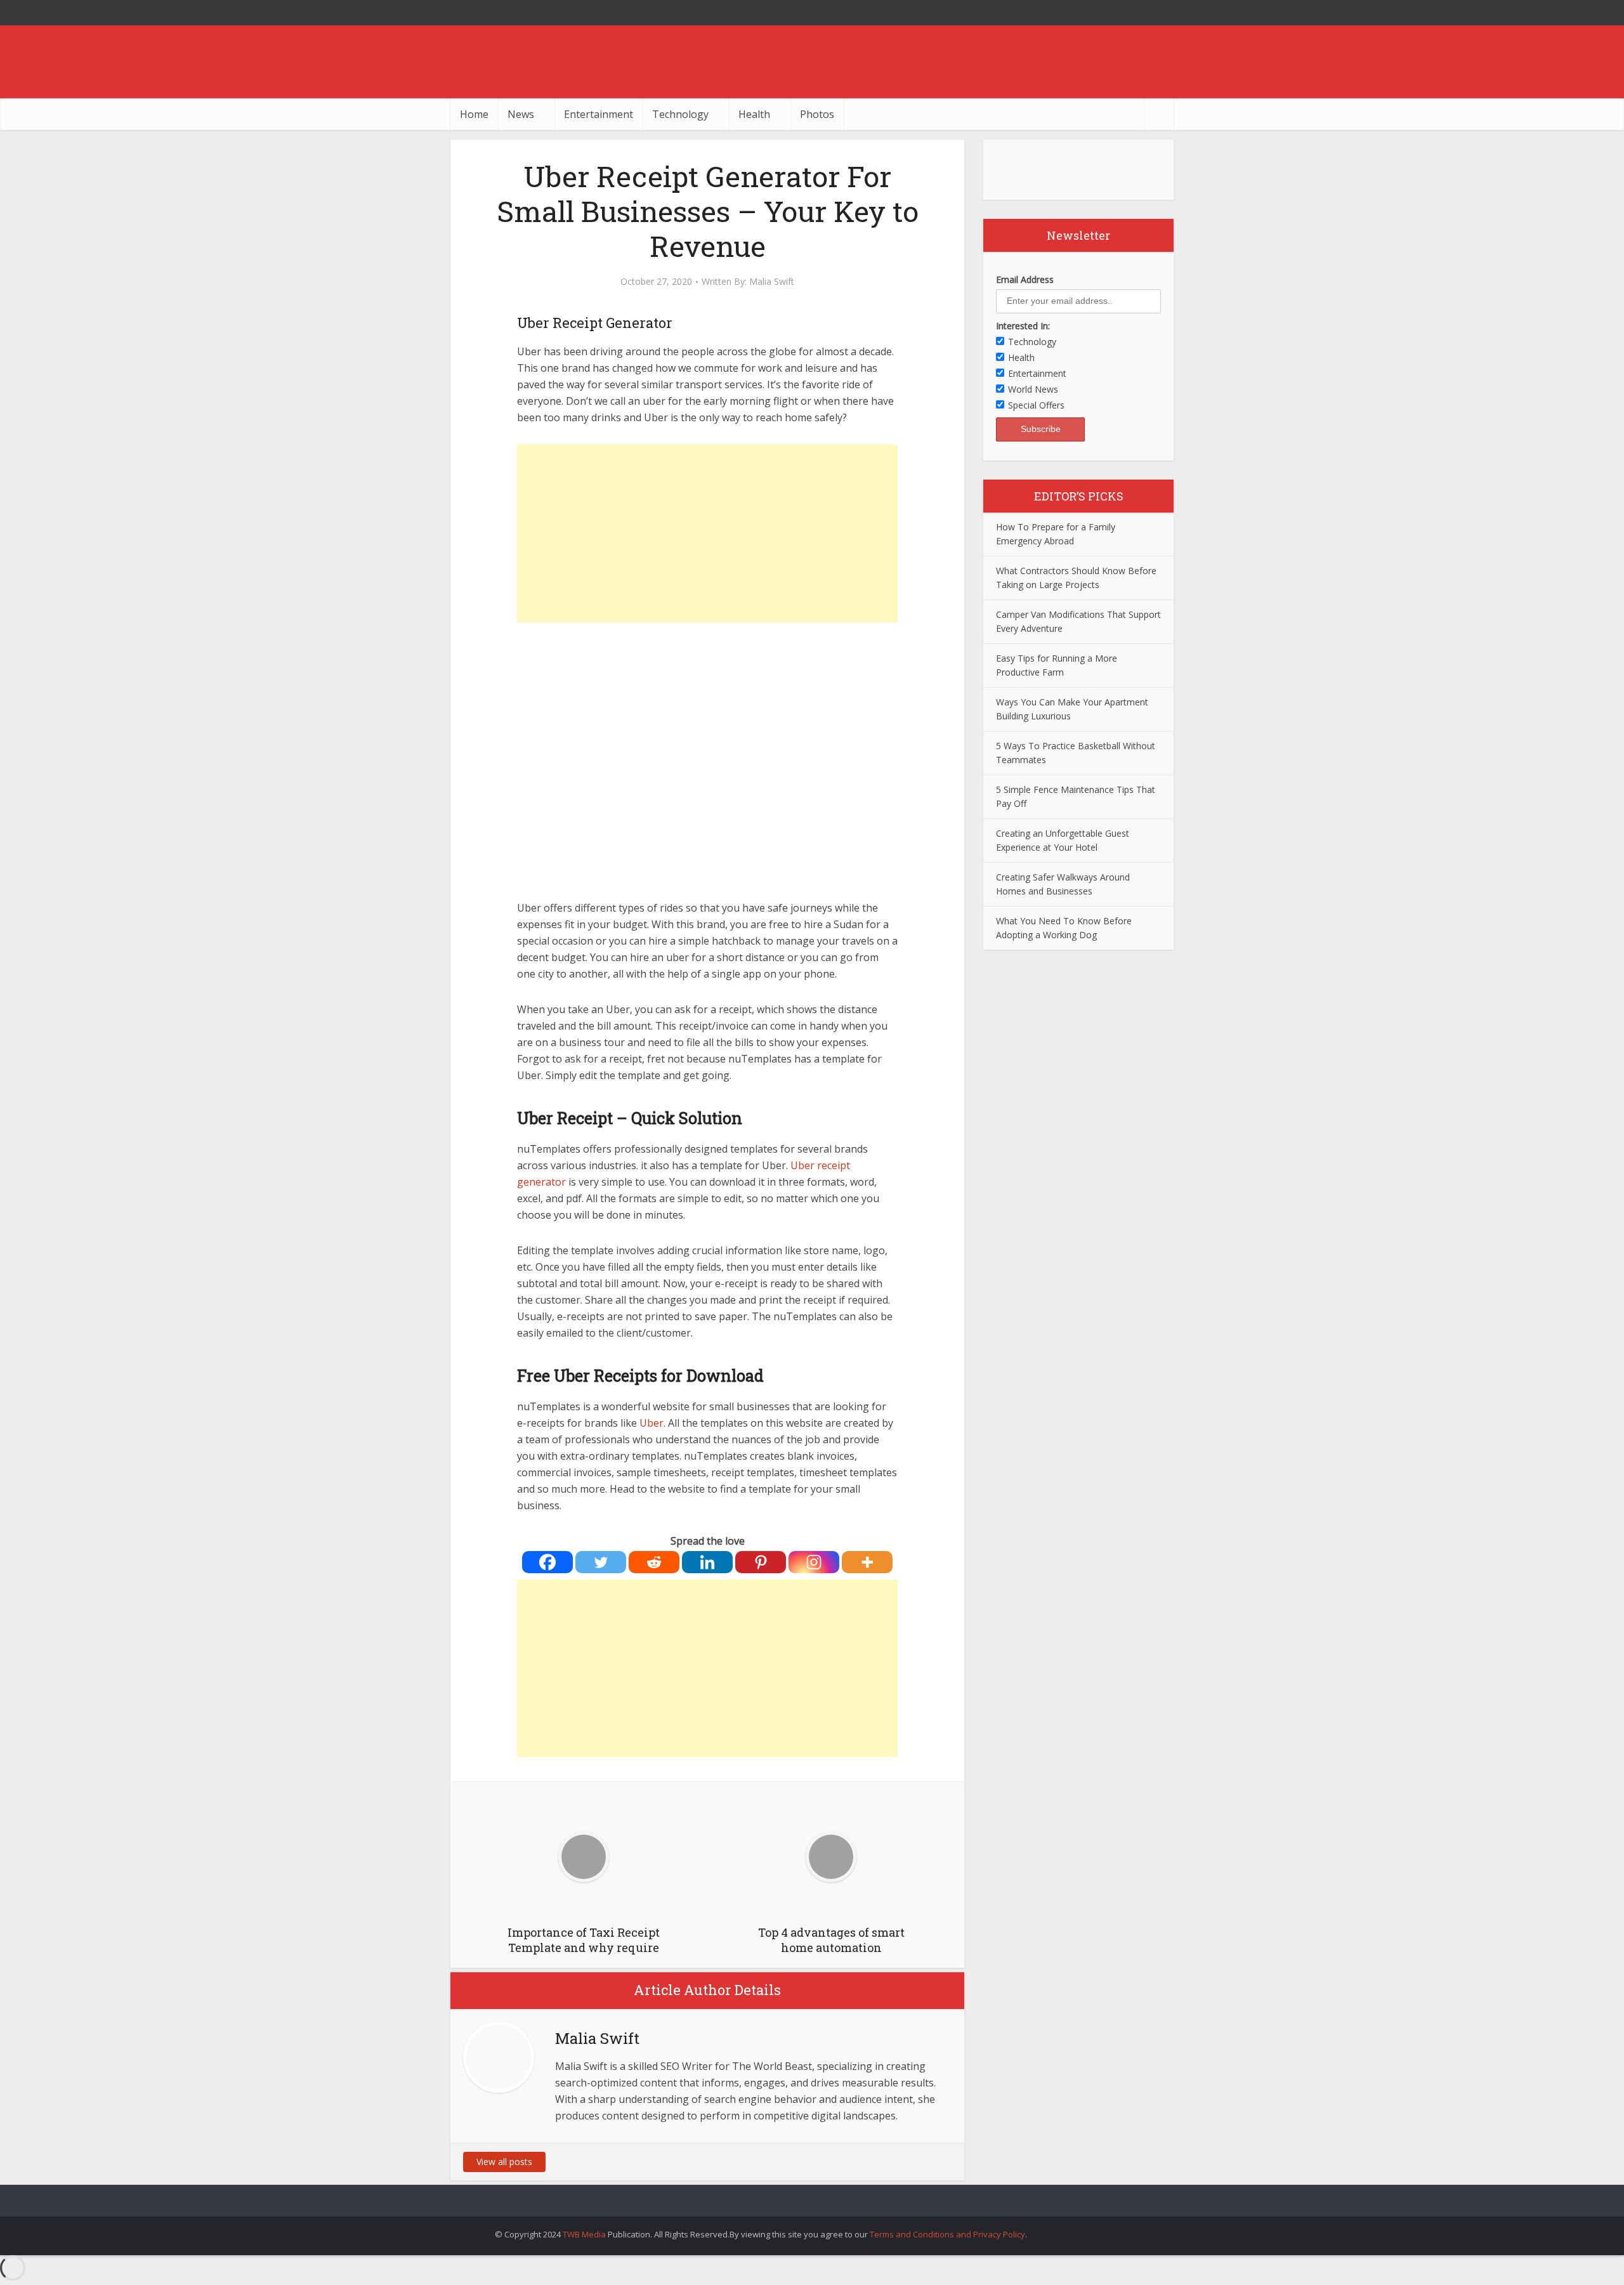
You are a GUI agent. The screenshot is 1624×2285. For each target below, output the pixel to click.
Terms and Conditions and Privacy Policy (947, 2234)
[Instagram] (814, 1562)
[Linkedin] (707, 1562)
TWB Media (584, 2234)
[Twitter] (601, 1562)
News (521, 114)
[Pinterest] (761, 1562)
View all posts (504, 2162)
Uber (652, 1423)
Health (754, 114)
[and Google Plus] (1161, 13)
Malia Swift (772, 282)
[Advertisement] (707, 534)
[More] (867, 1562)
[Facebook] (547, 1562)
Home (474, 114)
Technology (680, 114)
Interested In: (1023, 326)
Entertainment (599, 114)
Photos (817, 114)
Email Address (1025, 279)
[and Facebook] (1136, 13)
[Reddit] (654, 1562)
